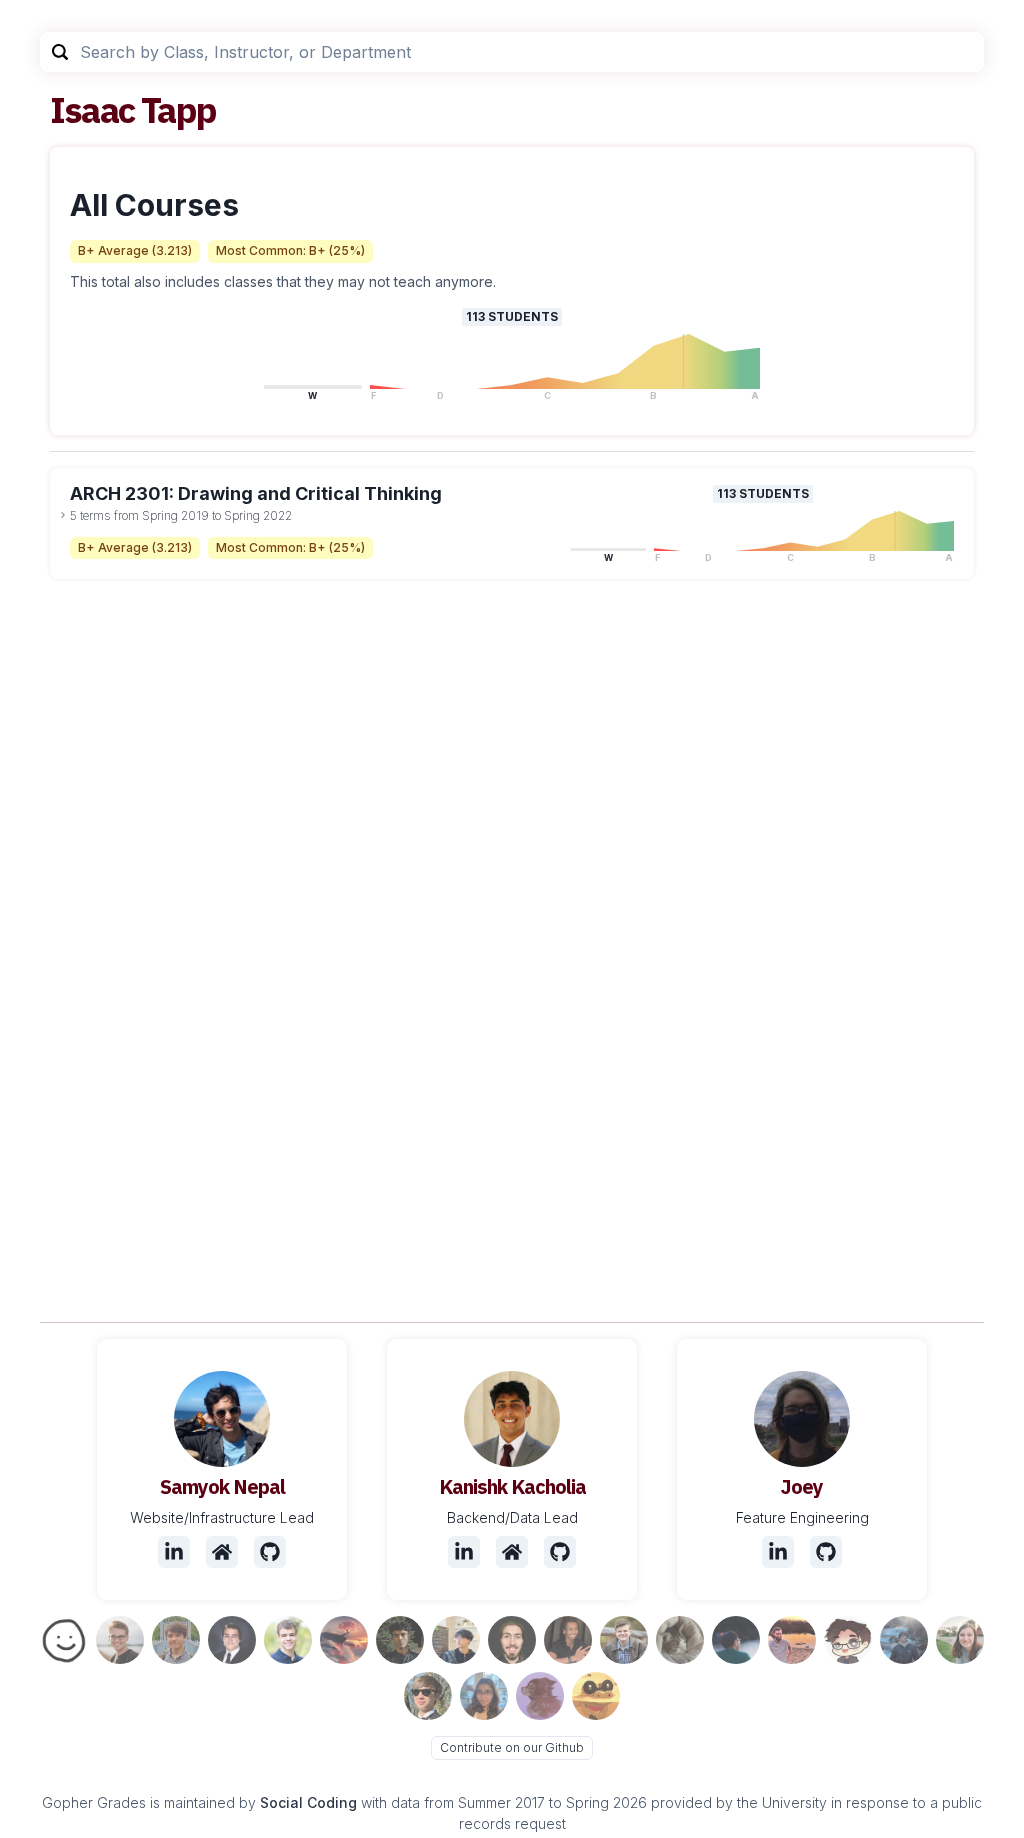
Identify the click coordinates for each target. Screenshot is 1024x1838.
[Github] (270, 1552)
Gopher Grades (94, 1802)
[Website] (222, 1552)
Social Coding (308, 1802)
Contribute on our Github (512, 1747)
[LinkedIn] (174, 1552)
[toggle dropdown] (63, 515)
